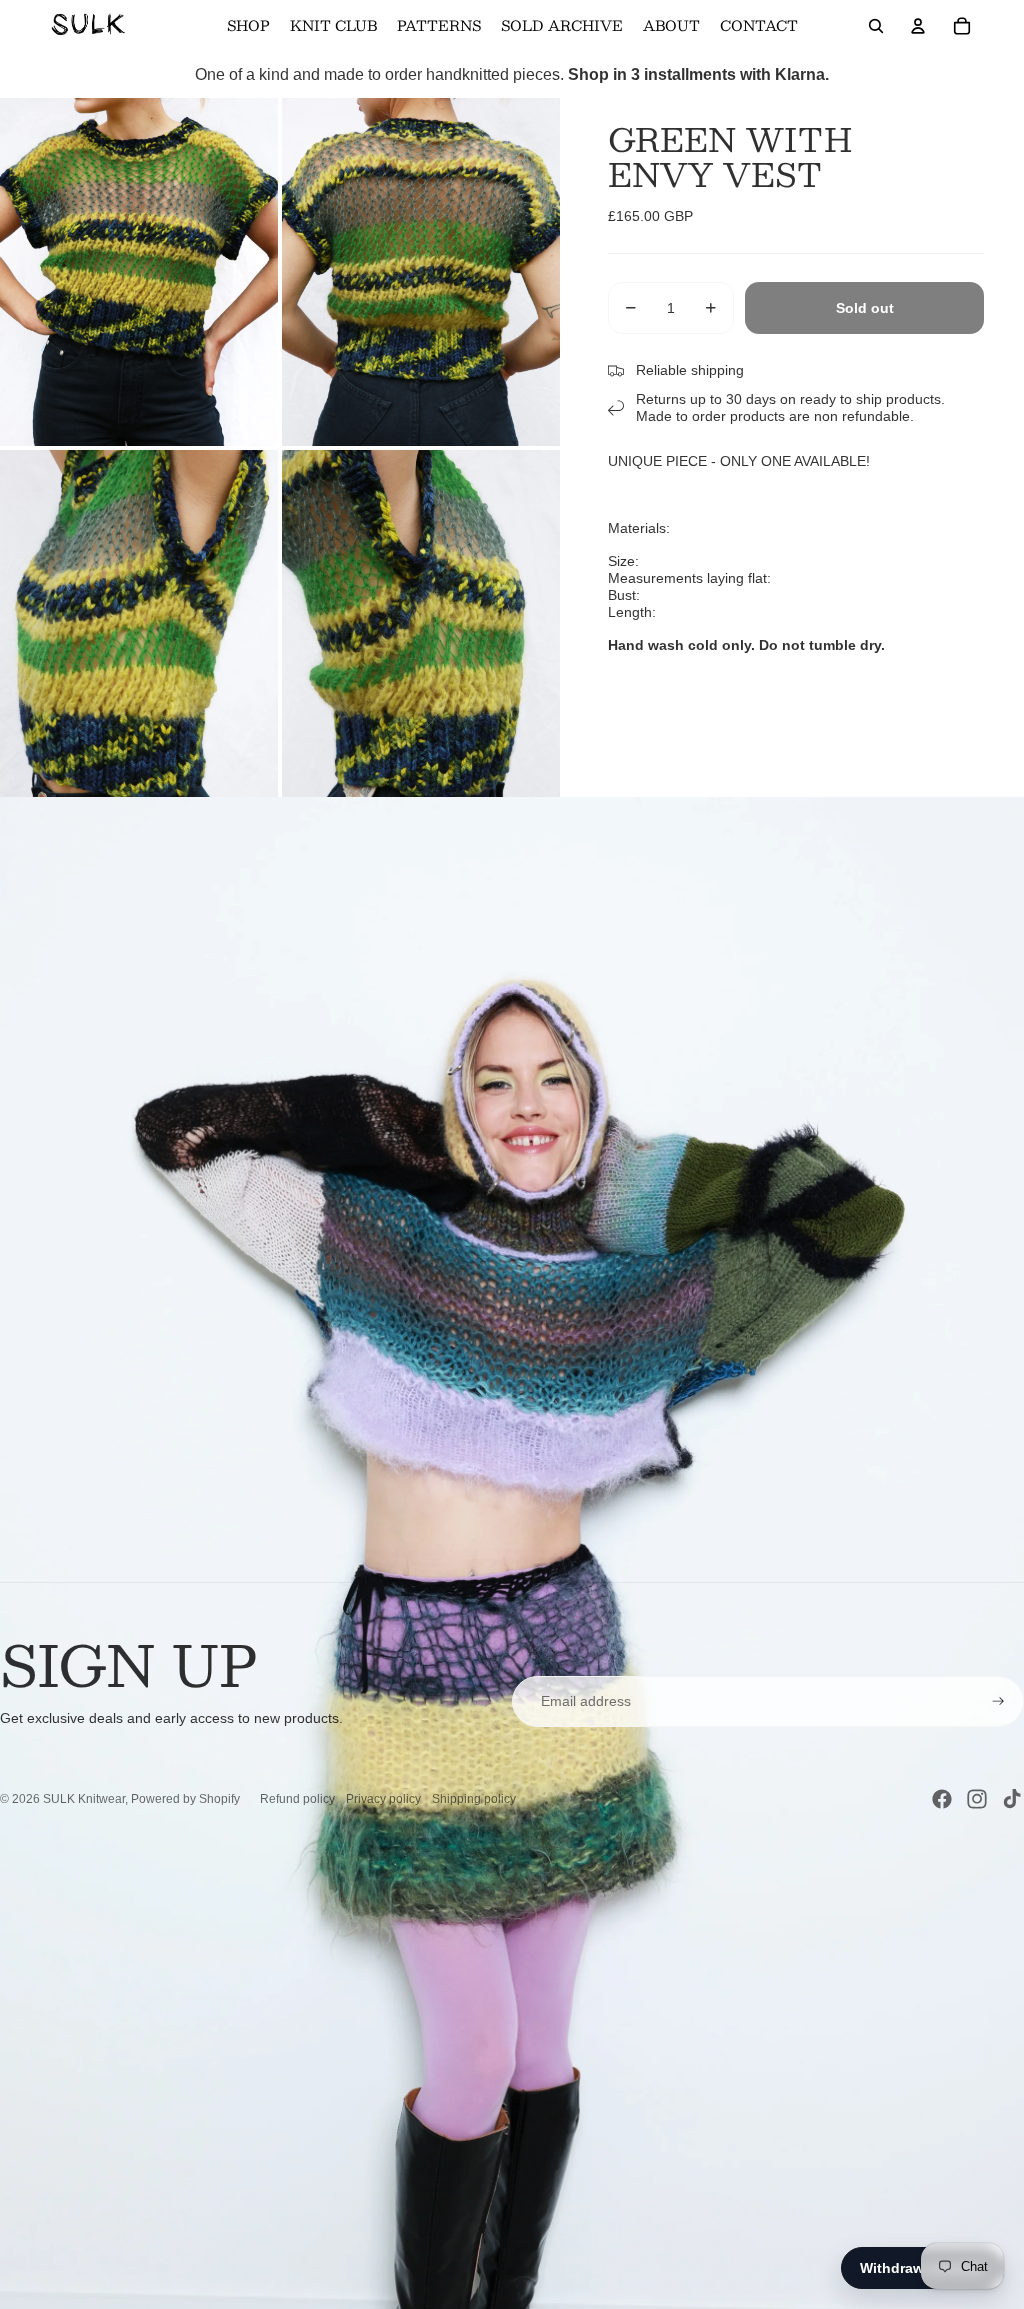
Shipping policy (474, 1799)
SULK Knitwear (84, 1799)
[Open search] (876, 26)
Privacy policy (383, 1799)
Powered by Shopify (185, 1799)
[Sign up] (998, 1701)
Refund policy (297, 1799)
